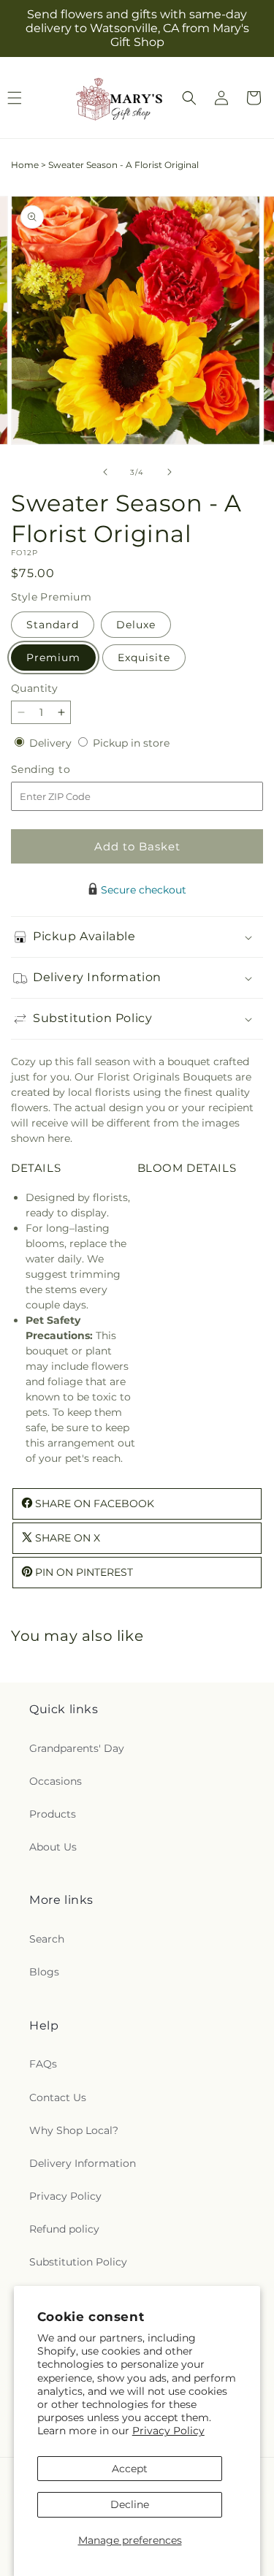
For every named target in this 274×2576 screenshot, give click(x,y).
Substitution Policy (78, 2262)
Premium (53, 658)
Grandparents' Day (77, 1748)
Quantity (34, 688)
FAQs (43, 2064)
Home (25, 165)
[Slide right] (170, 472)
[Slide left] (105, 472)
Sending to (62, 770)
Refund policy (64, 2229)
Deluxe (136, 625)
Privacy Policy (168, 2431)
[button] (189, 98)
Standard (53, 625)
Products (53, 1814)
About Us (53, 1847)
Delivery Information (83, 2163)
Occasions (56, 1781)
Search (47, 1939)
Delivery (52, 743)
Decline (130, 2504)
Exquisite (144, 658)
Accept (130, 2469)
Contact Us (58, 2097)
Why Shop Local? (74, 2130)
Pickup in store (131, 743)
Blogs (44, 1972)
